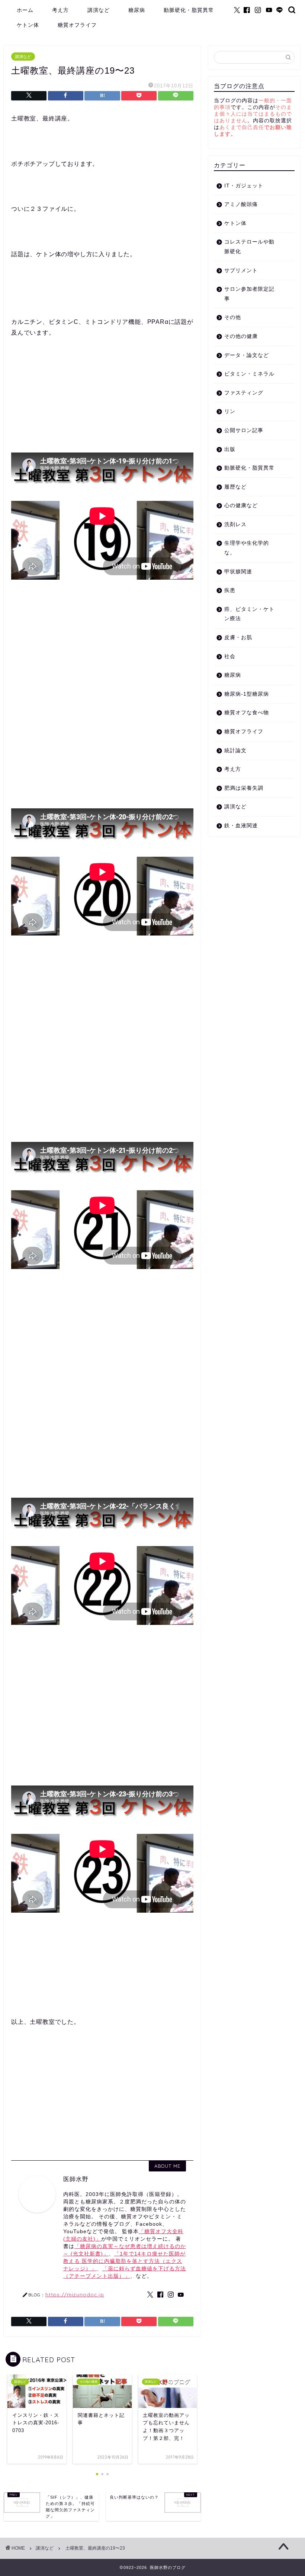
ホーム (25, 10)
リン (230, 411)
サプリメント (241, 271)
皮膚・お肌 (238, 637)
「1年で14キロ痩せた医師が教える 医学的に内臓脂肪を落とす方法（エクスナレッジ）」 (124, 2261)
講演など (99, 10)
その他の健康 (241, 336)
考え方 (60, 10)
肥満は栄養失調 (244, 788)
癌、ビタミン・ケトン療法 (249, 614)
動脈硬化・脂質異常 (189, 10)
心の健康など (241, 505)
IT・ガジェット (244, 186)
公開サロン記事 (244, 430)
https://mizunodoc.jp (75, 2294)
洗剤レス (235, 524)
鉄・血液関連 (241, 826)
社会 (230, 656)
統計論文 (235, 751)
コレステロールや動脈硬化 (249, 247)
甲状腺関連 (238, 572)
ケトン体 (28, 25)
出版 (230, 449)
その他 (233, 317)
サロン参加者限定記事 (249, 294)
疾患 (230, 590)
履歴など (235, 487)
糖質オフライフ (77, 25)
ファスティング (244, 393)
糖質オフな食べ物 (247, 713)
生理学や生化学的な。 (247, 548)
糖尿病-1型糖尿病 (247, 694)
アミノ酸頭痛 (241, 204)
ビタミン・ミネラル (249, 374)
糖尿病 (137, 10)
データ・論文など (247, 355)
